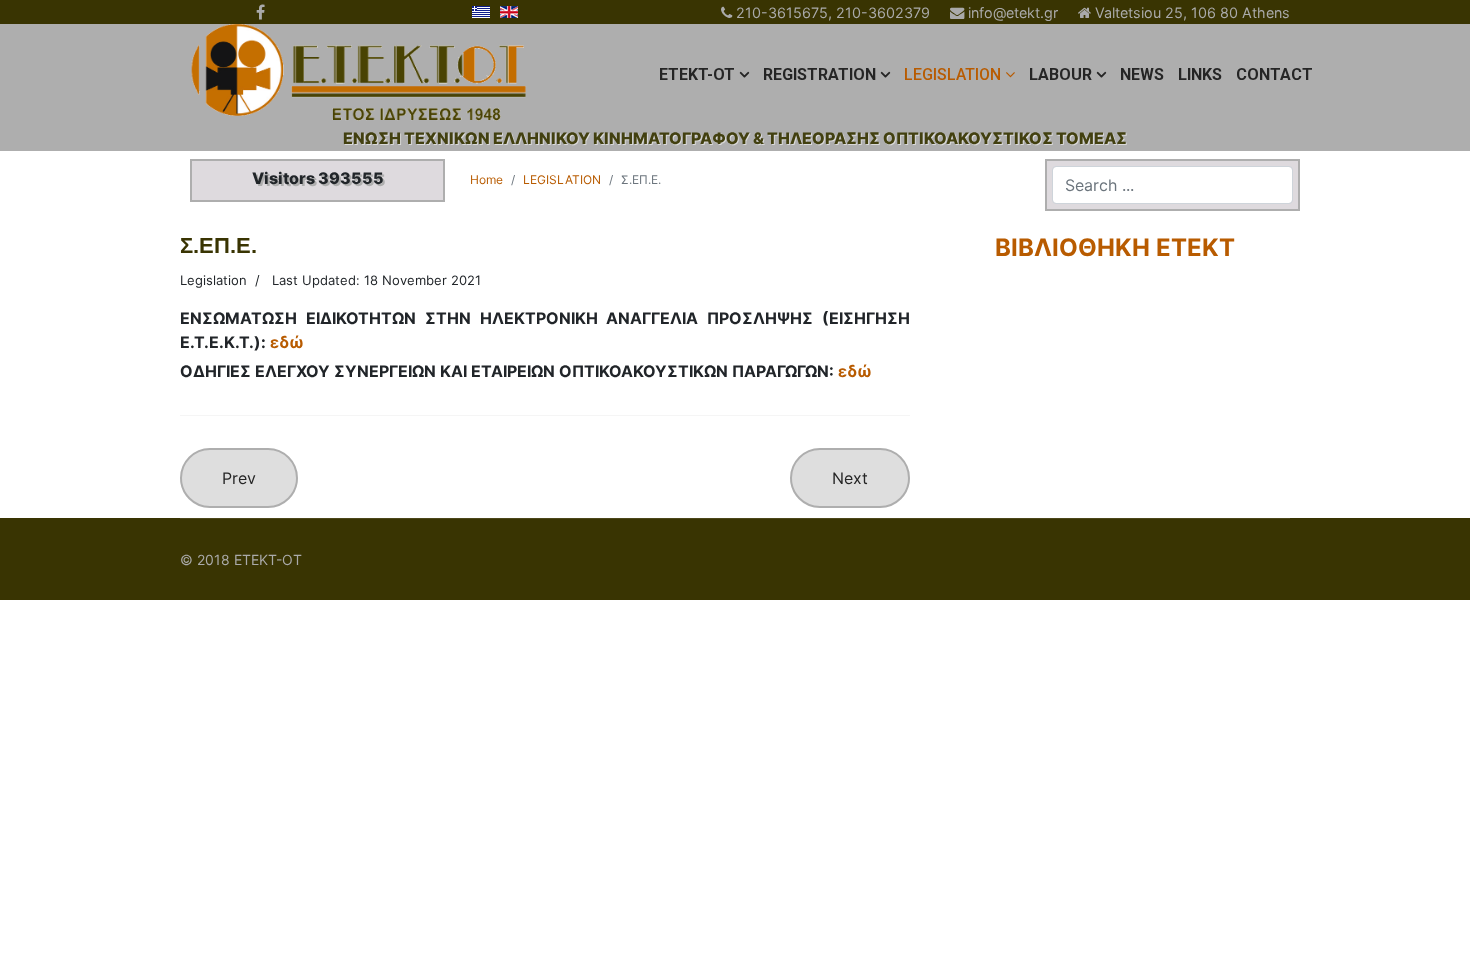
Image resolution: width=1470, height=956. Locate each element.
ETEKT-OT (697, 74)
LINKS (1200, 74)
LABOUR (1060, 74)
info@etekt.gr (1013, 12)
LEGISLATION (952, 74)
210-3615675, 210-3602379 (833, 12)
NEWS (1142, 74)
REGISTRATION (819, 74)
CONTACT (1274, 74)
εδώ (287, 342)
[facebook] (260, 12)
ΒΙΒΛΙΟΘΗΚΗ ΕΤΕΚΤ (1115, 247)
